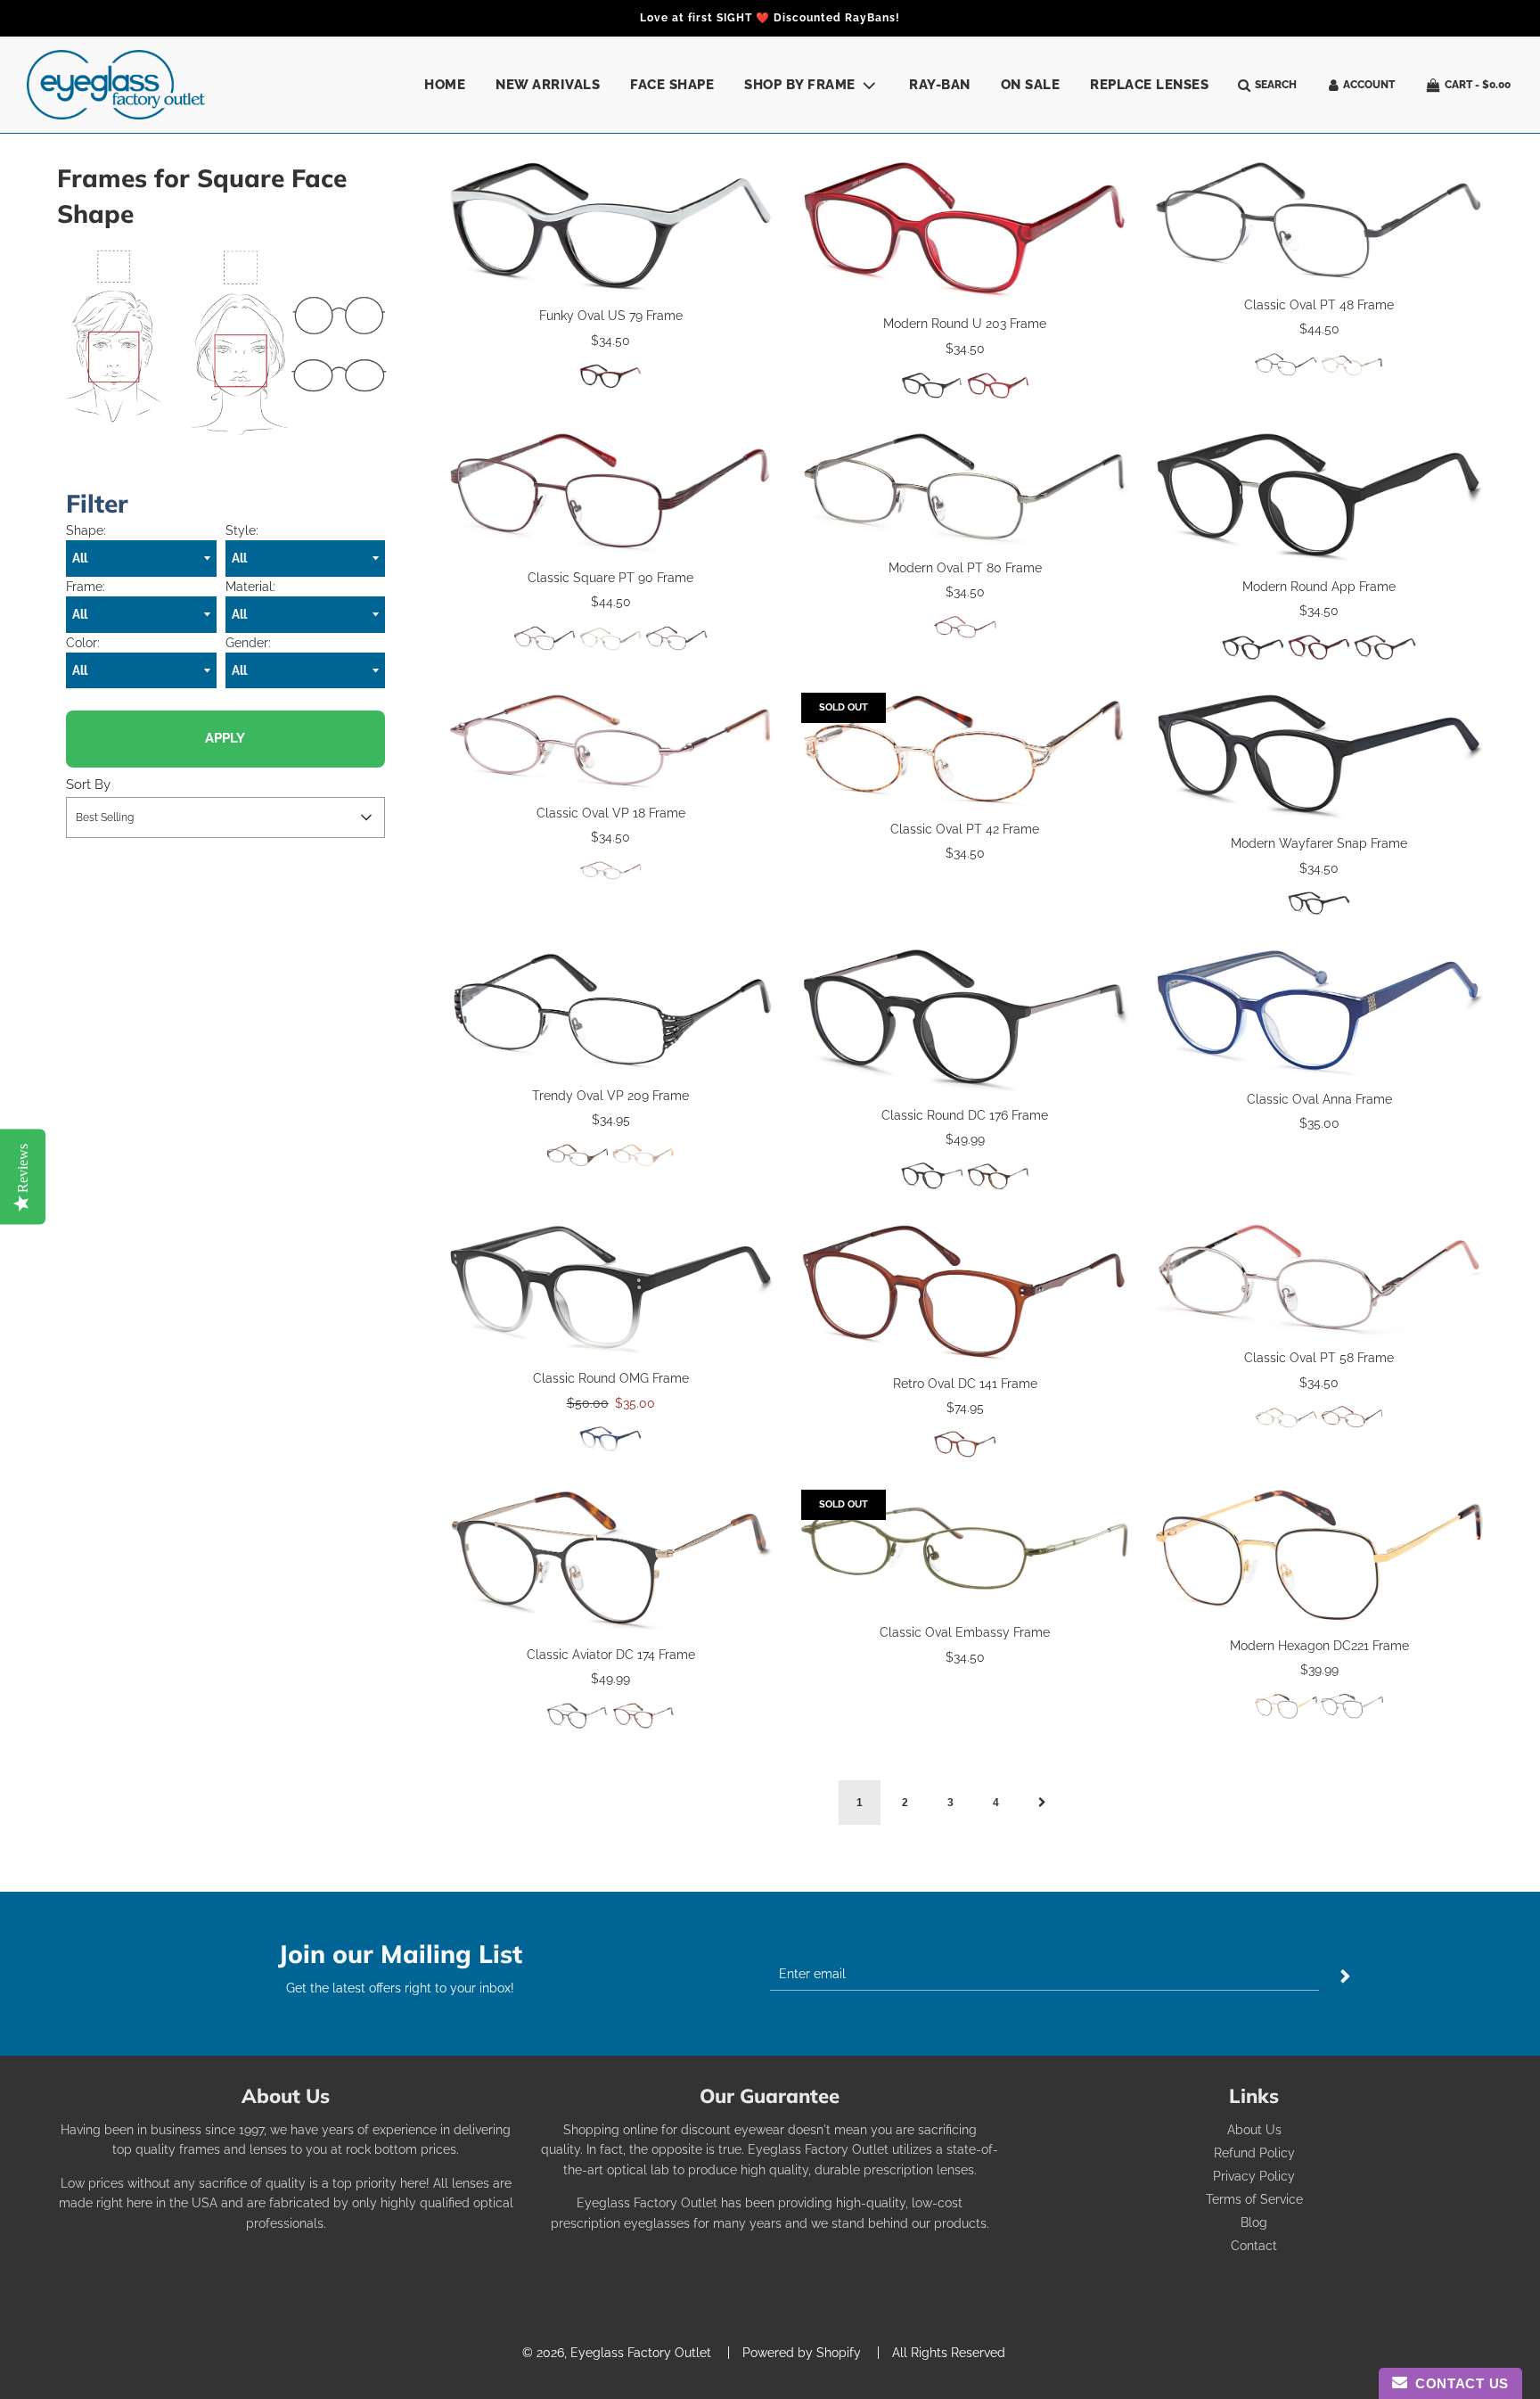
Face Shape (672, 85)
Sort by (88, 785)
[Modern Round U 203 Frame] (965, 230)
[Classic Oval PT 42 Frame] (965, 749)
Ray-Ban (940, 85)
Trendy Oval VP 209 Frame (610, 1096)
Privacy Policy (1254, 2176)
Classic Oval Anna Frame (1319, 1099)
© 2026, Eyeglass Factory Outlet (617, 2353)
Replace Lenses (1149, 85)
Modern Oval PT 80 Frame (965, 568)
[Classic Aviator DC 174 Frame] (611, 1561)
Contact (1254, 2246)
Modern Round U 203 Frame (965, 324)
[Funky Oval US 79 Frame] (611, 226)
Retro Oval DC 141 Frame (965, 1384)
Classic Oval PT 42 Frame (965, 829)
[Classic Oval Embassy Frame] (965, 1549)
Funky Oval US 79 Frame (611, 316)
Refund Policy (1254, 2153)
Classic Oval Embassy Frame (965, 1632)
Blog (1254, 2222)
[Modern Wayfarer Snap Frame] (1319, 756)
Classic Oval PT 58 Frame (1319, 1358)
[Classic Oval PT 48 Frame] (1319, 221)
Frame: (86, 587)
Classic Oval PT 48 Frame (1319, 305)
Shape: (86, 530)
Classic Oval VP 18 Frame (611, 813)
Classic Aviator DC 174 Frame (611, 1655)
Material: (250, 587)
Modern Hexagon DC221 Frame (1319, 1646)
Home (445, 85)
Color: (83, 643)
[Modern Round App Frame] (1319, 497)
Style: (242, 530)
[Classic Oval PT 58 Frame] (1319, 1279)
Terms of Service (1254, 2199)
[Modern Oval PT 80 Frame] (965, 488)
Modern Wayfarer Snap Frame (1319, 843)
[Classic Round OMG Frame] (611, 1290)
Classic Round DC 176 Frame (965, 1115)
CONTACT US (1458, 2383)
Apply (225, 738)
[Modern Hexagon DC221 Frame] (1319, 1556)
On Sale (1031, 85)
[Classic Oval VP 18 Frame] (611, 741)
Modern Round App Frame (1319, 587)
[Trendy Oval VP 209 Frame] (611, 1011)
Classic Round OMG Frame (611, 1378)
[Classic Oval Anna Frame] (1319, 1012)
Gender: (248, 643)
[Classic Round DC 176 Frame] (965, 1020)
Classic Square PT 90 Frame (610, 578)
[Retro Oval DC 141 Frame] (965, 1292)
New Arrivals (548, 85)
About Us (1254, 2130)
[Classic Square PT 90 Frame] (611, 493)
